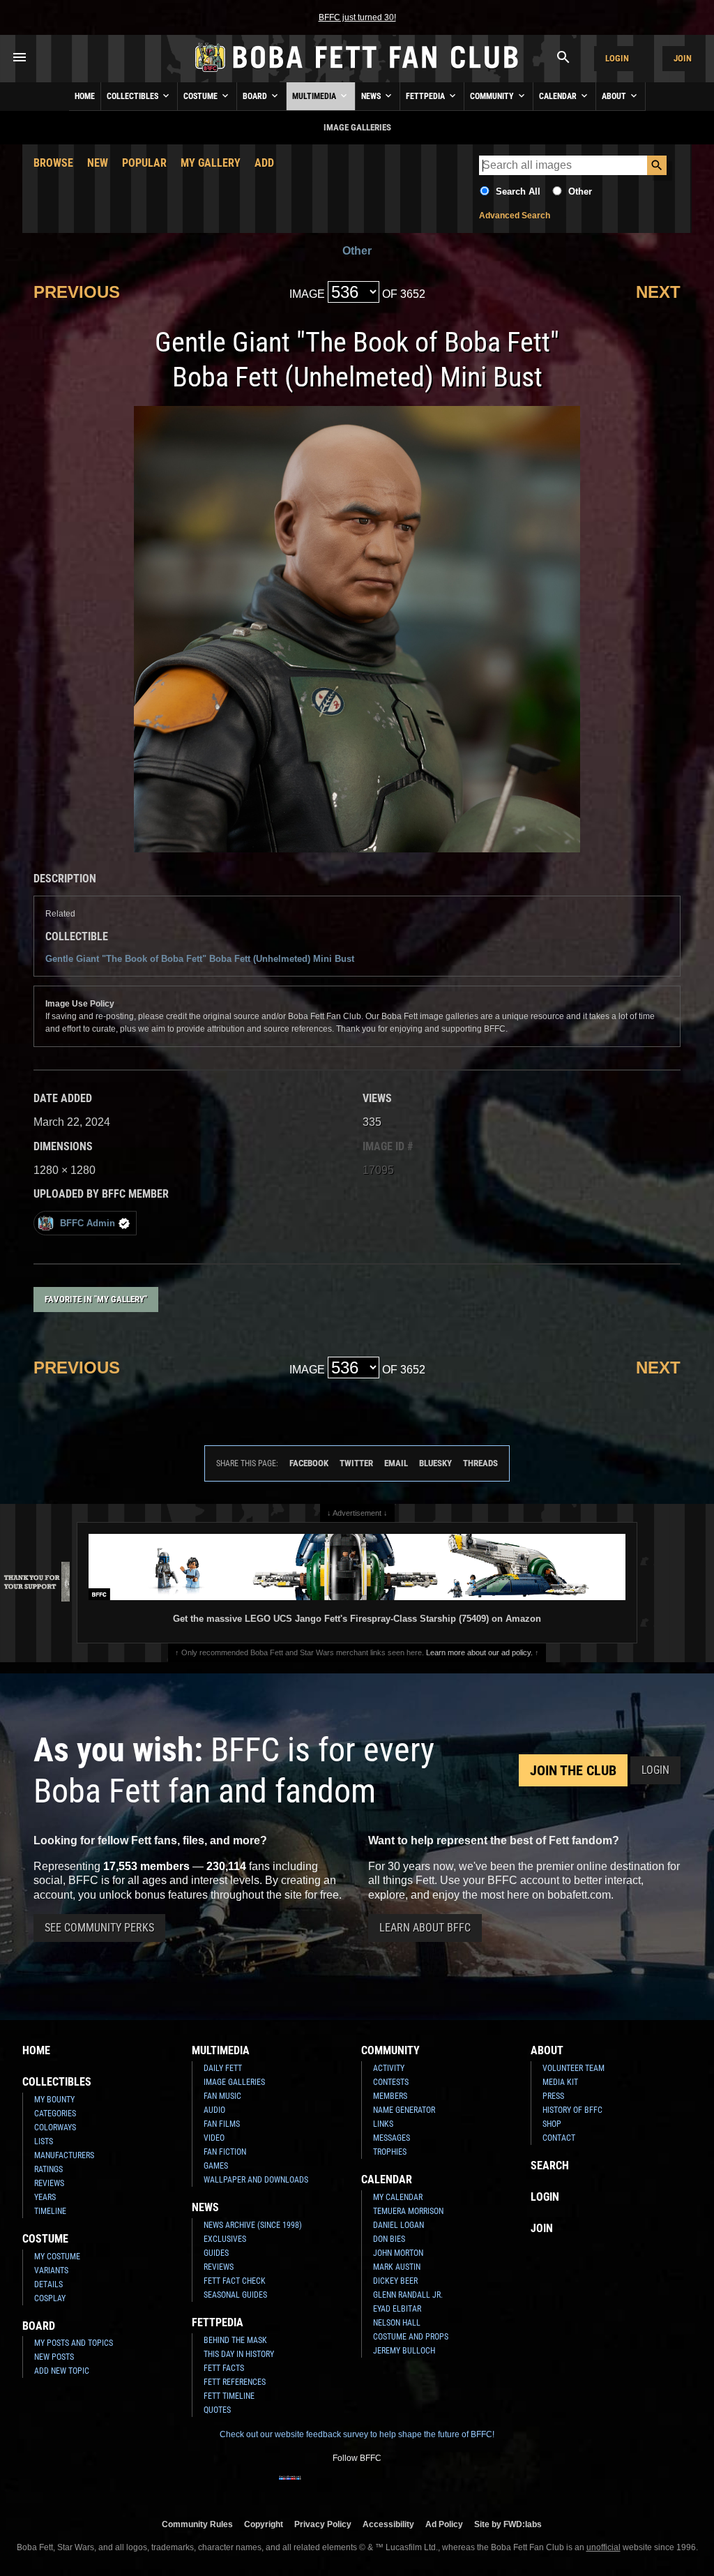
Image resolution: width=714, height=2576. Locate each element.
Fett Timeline (229, 2396)
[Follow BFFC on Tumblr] (357, 2487)
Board (256, 96)
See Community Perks (99, 1928)
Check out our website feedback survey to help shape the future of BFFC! (357, 2434)
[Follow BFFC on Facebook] (290, 2487)
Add (264, 163)
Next (658, 292)
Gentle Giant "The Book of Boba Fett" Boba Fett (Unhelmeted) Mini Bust (200, 959)
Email (396, 1463)
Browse (53, 163)
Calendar (559, 96)
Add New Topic (62, 2371)
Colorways (55, 2127)
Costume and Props (411, 2337)
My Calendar (398, 2197)
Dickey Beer (395, 2281)
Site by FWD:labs (508, 2524)
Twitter (356, 1463)
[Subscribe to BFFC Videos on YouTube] (379, 2487)
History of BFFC (572, 2110)
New (98, 163)
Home (85, 96)
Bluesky (435, 1463)
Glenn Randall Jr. (408, 2295)
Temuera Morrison (408, 2211)
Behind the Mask (235, 2340)
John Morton (398, 2253)
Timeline (50, 2211)
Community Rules (197, 2524)
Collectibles (134, 96)
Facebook (309, 1463)
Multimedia (315, 96)
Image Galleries (234, 2082)
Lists (44, 2141)
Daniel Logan (398, 2225)
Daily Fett (223, 2068)
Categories (55, 2114)
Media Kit (560, 2082)
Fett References (235, 2382)
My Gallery (211, 163)
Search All (518, 191)
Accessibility (388, 2524)
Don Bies (389, 2239)
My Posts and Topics (74, 2343)
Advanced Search (515, 216)
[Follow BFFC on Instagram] (312, 2487)
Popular (144, 163)
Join (683, 58)
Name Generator (404, 2110)
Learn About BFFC (425, 1928)
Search (550, 2166)
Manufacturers (64, 2155)
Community (493, 96)
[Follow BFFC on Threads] (402, 2487)
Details (48, 2284)
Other (580, 191)
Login (617, 58)
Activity (389, 2068)
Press (553, 2096)
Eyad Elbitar (397, 2309)
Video (214, 2138)
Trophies (390, 2152)
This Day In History (239, 2354)
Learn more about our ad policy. (479, 1652)
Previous (77, 292)
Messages (392, 2138)
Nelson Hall (397, 2323)
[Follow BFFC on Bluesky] (424, 2487)
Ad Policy (444, 2524)
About (615, 96)
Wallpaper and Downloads (256, 2180)
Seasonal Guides (235, 2295)
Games (216, 2166)
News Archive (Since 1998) (253, 2225)
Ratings (48, 2169)
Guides (216, 2253)
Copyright (264, 2524)
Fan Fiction (225, 2152)
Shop (552, 2124)
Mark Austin (397, 2267)
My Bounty (54, 2100)
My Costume (57, 2257)
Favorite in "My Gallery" (96, 1299)
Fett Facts (224, 2368)
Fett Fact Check (235, 2281)
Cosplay (50, 2298)
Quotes (217, 2410)
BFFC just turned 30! (357, 17)
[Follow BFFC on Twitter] (335, 2487)
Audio (214, 2110)
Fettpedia (426, 96)
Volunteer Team (574, 2068)
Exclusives (225, 2239)
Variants (51, 2270)
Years (45, 2197)
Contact (559, 2138)
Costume (202, 96)
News (372, 96)
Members (390, 2096)
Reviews (49, 2183)
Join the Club (573, 1770)
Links (383, 2124)
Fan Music (222, 2096)
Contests (391, 2082)
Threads (480, 1463)
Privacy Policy (323, 2524)
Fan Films (222, 2124)
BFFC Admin (88, 1223)
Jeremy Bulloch (404, 2351)
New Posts (54, 2357)
